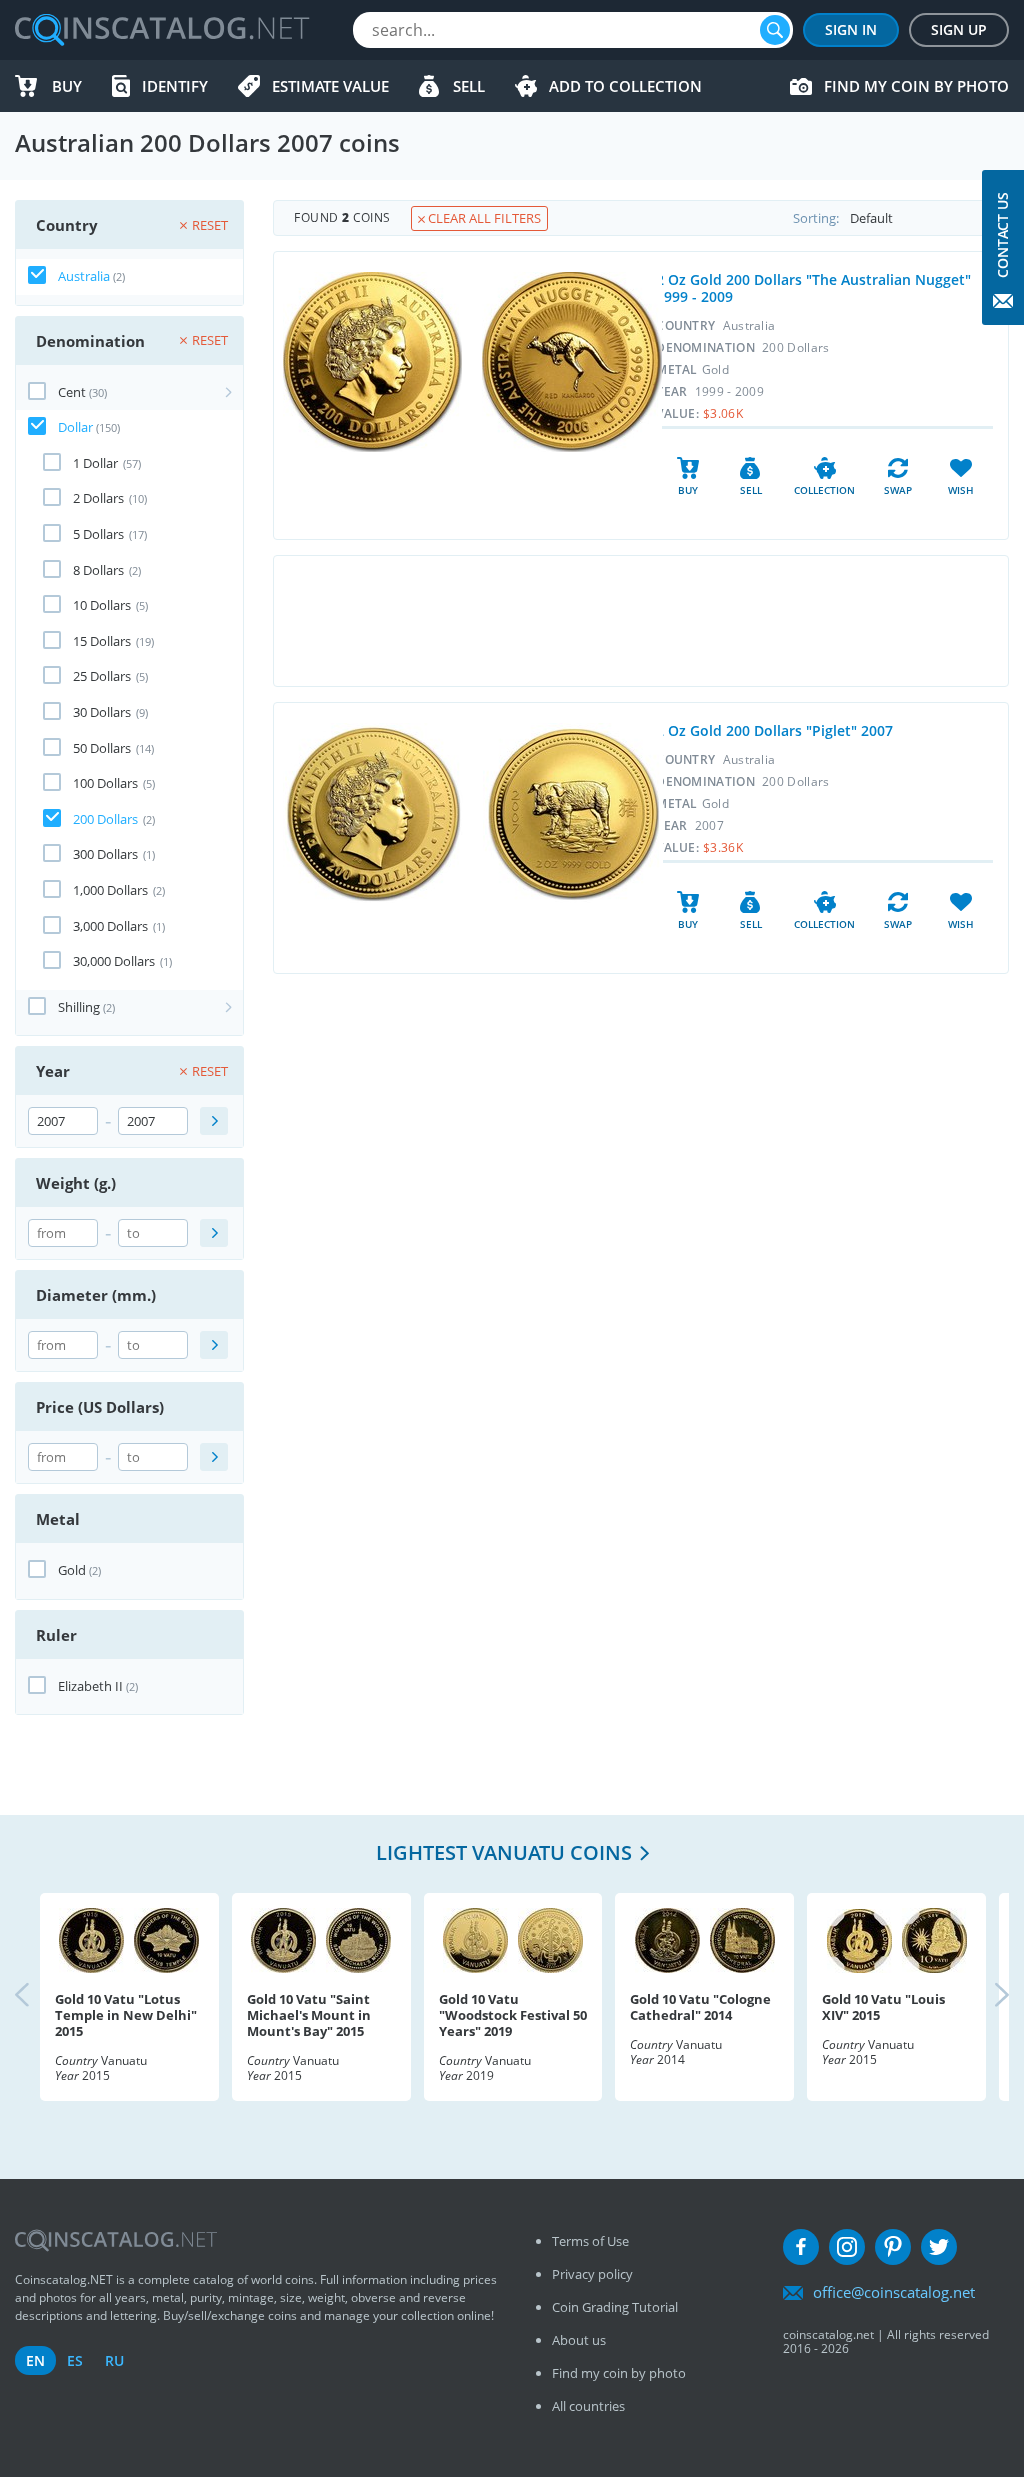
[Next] (985, 1997)
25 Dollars (102, 676)
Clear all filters (483, 218)
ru (114, 2360)
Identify (175, 86)
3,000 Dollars (110, 926)
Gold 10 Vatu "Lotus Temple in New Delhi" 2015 (126, 2015)
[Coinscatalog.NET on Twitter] (939, 2247)
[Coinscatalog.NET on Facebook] (801, 2247)
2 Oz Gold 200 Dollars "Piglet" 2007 (774, 730)
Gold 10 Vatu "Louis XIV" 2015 (883, 2007)
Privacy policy (592, 2274)
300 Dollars (105, 854)
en (35, 2360)
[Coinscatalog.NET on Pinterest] (893, 2247)
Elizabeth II (90, 1686)
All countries (588, 2406)
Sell (469, 86)
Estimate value (330, 86)
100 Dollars (105, 783)
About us (579, 2340)
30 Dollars (102, 712)
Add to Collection (625, 86)
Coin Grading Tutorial (615, 2307)
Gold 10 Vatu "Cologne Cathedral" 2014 (700, 2007)
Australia (84, 276)
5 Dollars (98, 534)
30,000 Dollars (114, 961)
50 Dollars (102, 748)
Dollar (75, 427)
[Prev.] (39, 1997)
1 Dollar (95, 463)
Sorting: (816, 218)
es (75, 2360)
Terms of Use (590, 2241)
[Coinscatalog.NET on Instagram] (847, 2247)
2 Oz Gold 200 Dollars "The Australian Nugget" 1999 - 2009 (813, 288)
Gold (72, 1570)
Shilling (79, 1007)
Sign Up (959, 29)
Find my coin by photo (916, 86)
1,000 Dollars (110, 890)
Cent (72, 392)
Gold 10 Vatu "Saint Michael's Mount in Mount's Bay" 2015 (309, 2015)
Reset (210, 225)
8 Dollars (98, 570)
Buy (67, 86)
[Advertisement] (641, 621)
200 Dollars (105, 819)
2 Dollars (98, 498)
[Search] (775, 30)
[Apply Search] (214, 1121)
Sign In (851, 29)
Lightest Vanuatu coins (504, 1852)
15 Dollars (102, 641)
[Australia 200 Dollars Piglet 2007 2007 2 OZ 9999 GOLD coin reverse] (573, 813)
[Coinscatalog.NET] (161, 30)
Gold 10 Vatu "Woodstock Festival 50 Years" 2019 (513, 2015)
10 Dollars (102, 605)
